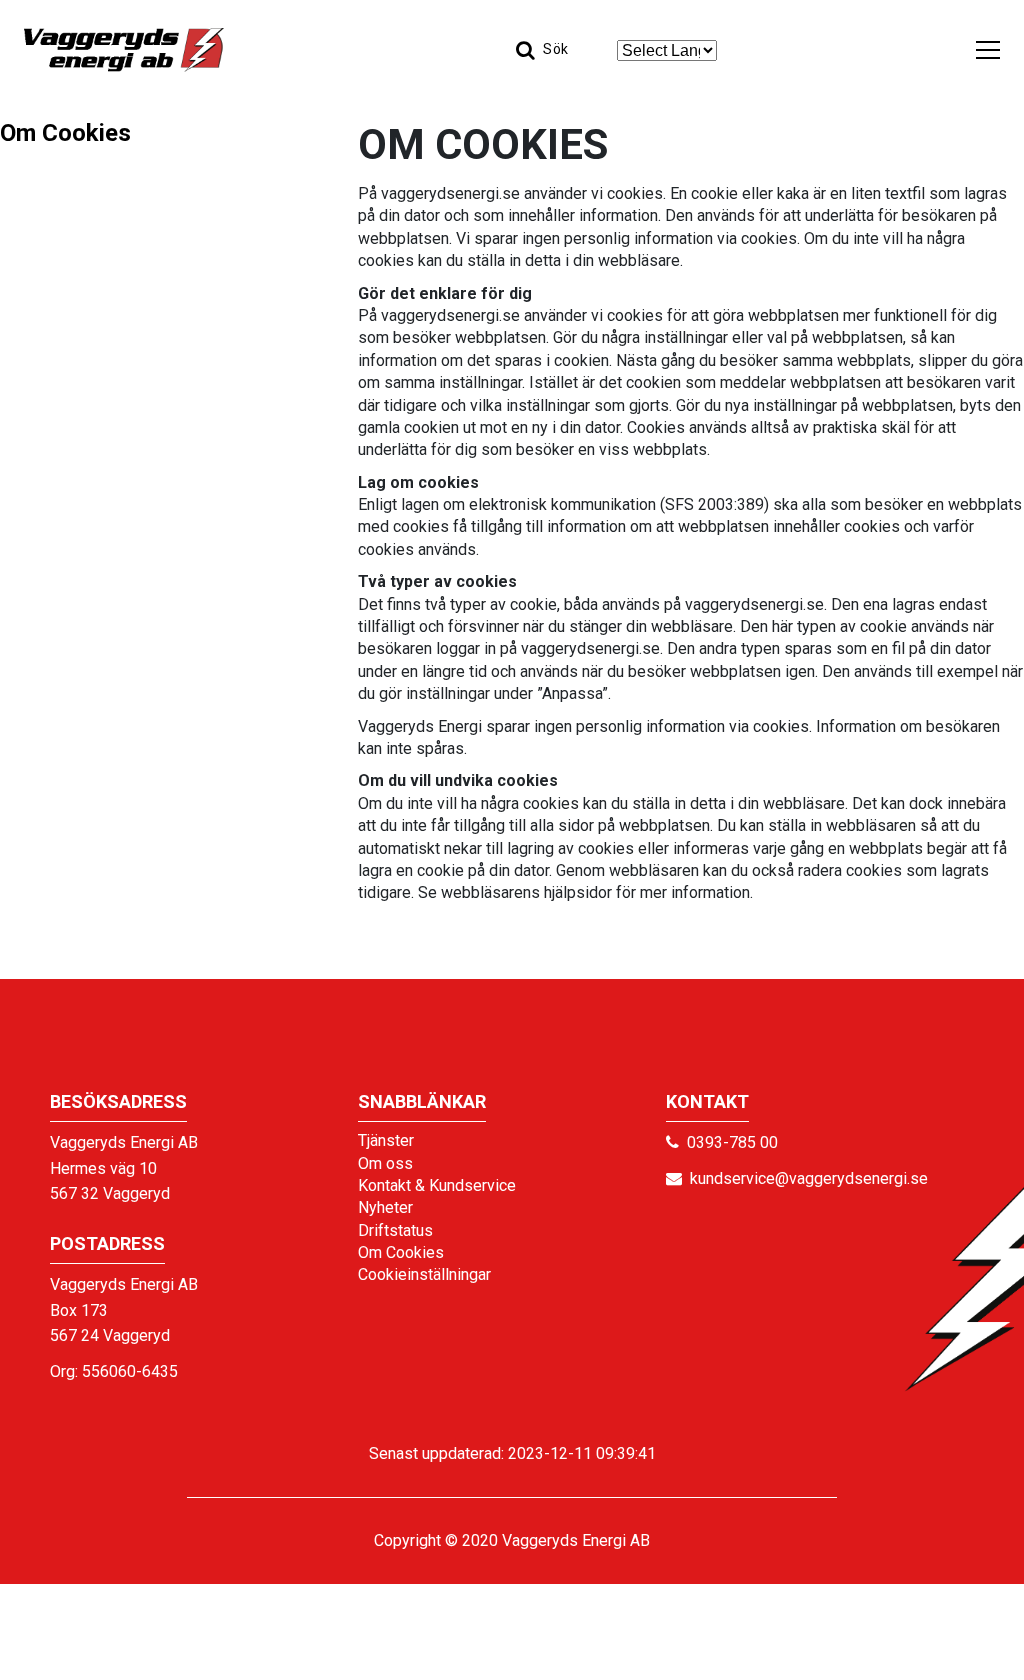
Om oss (385, 1163)
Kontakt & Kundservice (437, 1185)
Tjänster (386, 1140)
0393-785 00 (732, 1142)
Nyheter (385, 1207)
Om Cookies (65, 133)
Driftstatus (395, 1230)
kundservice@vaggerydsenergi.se (809, 1178)
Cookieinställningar (424, 1274)
